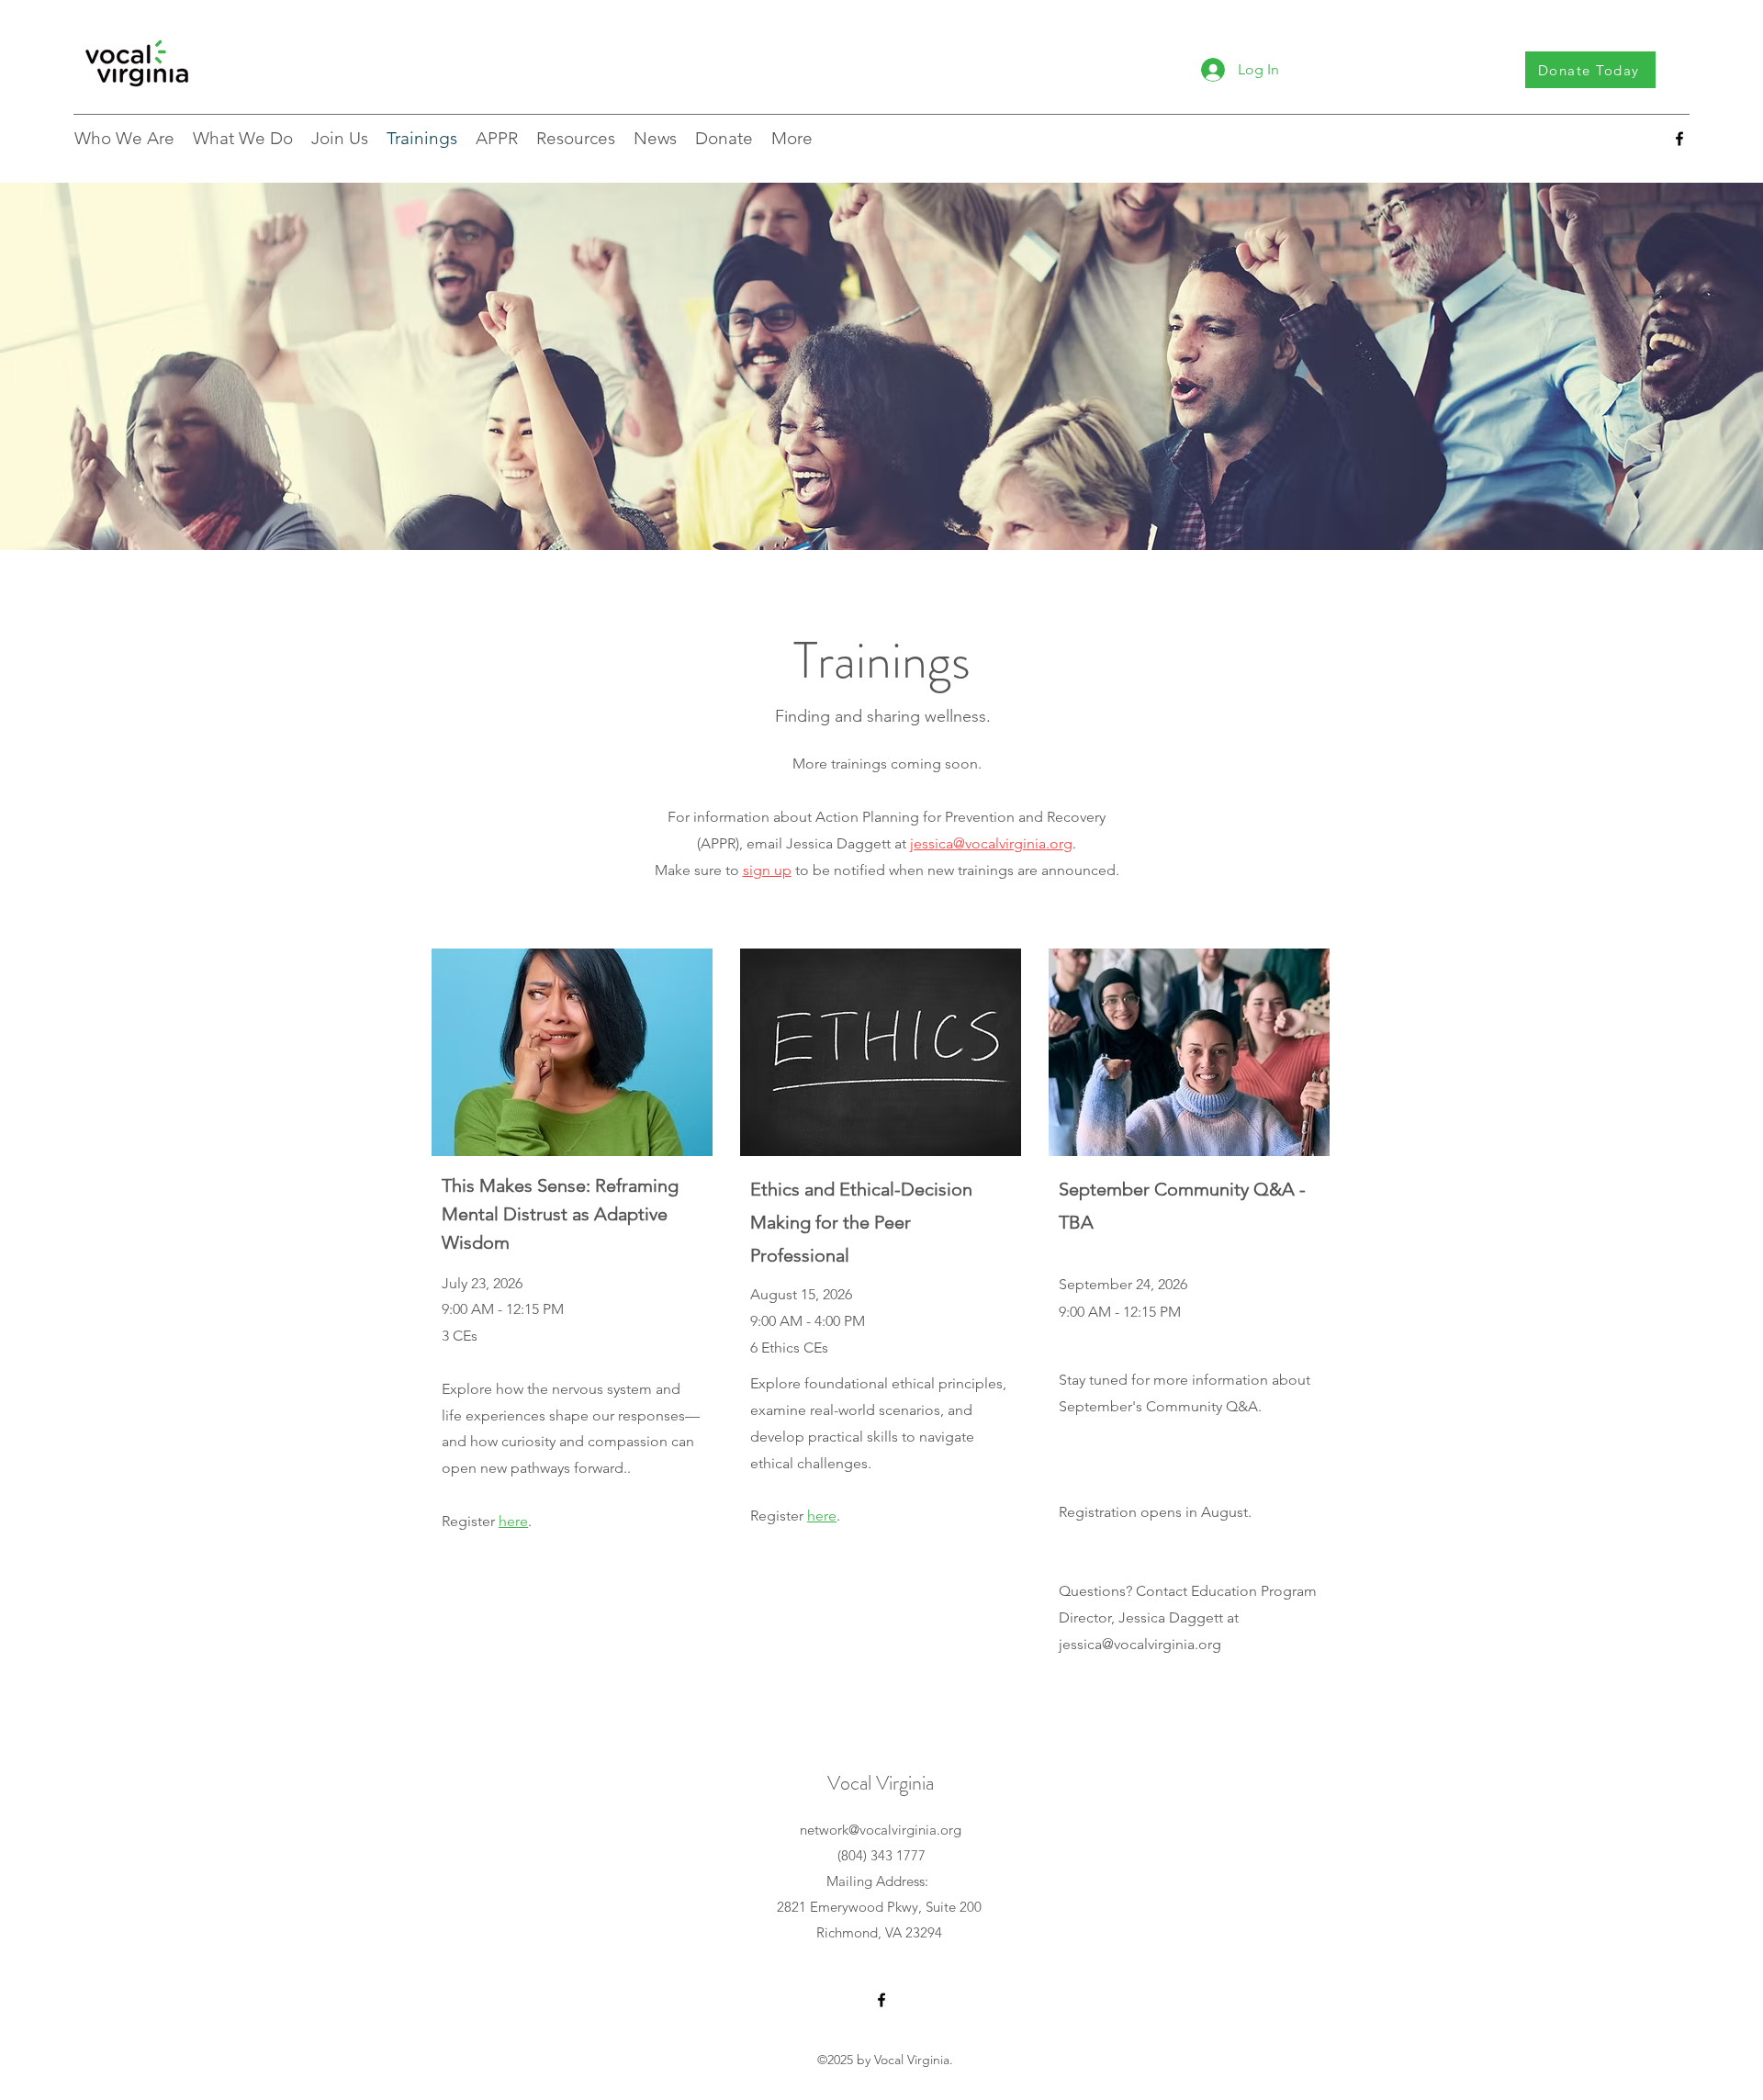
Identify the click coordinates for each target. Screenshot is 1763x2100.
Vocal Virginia (881, 1783)
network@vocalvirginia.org (881, 1830)
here (822, 1516)
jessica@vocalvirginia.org (991, 843)
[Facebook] (1679, 139)
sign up (767, 870)
